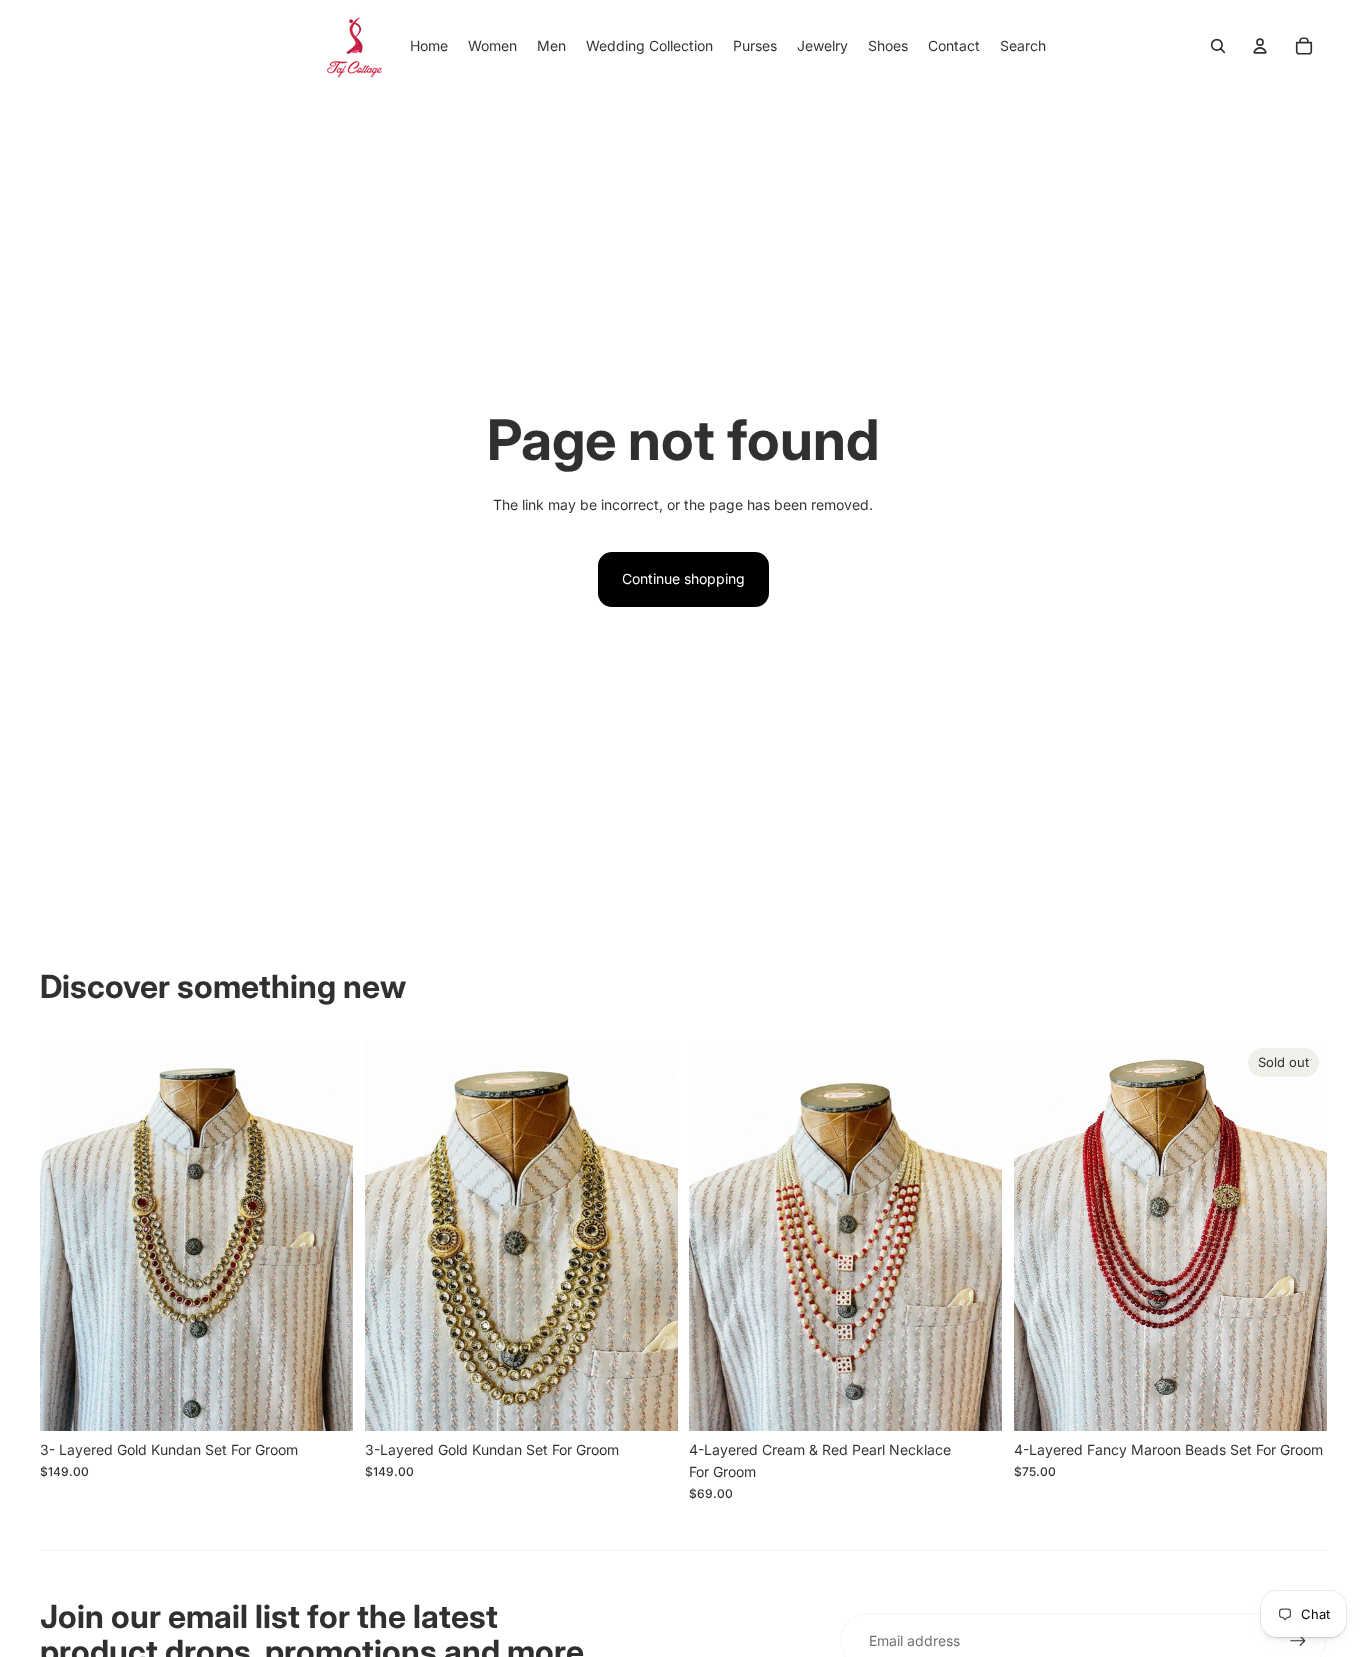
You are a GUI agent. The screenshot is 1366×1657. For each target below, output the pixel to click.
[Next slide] (323, 1235)
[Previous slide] (70, 1235)
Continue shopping (683, 578)
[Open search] (1218, 46)
